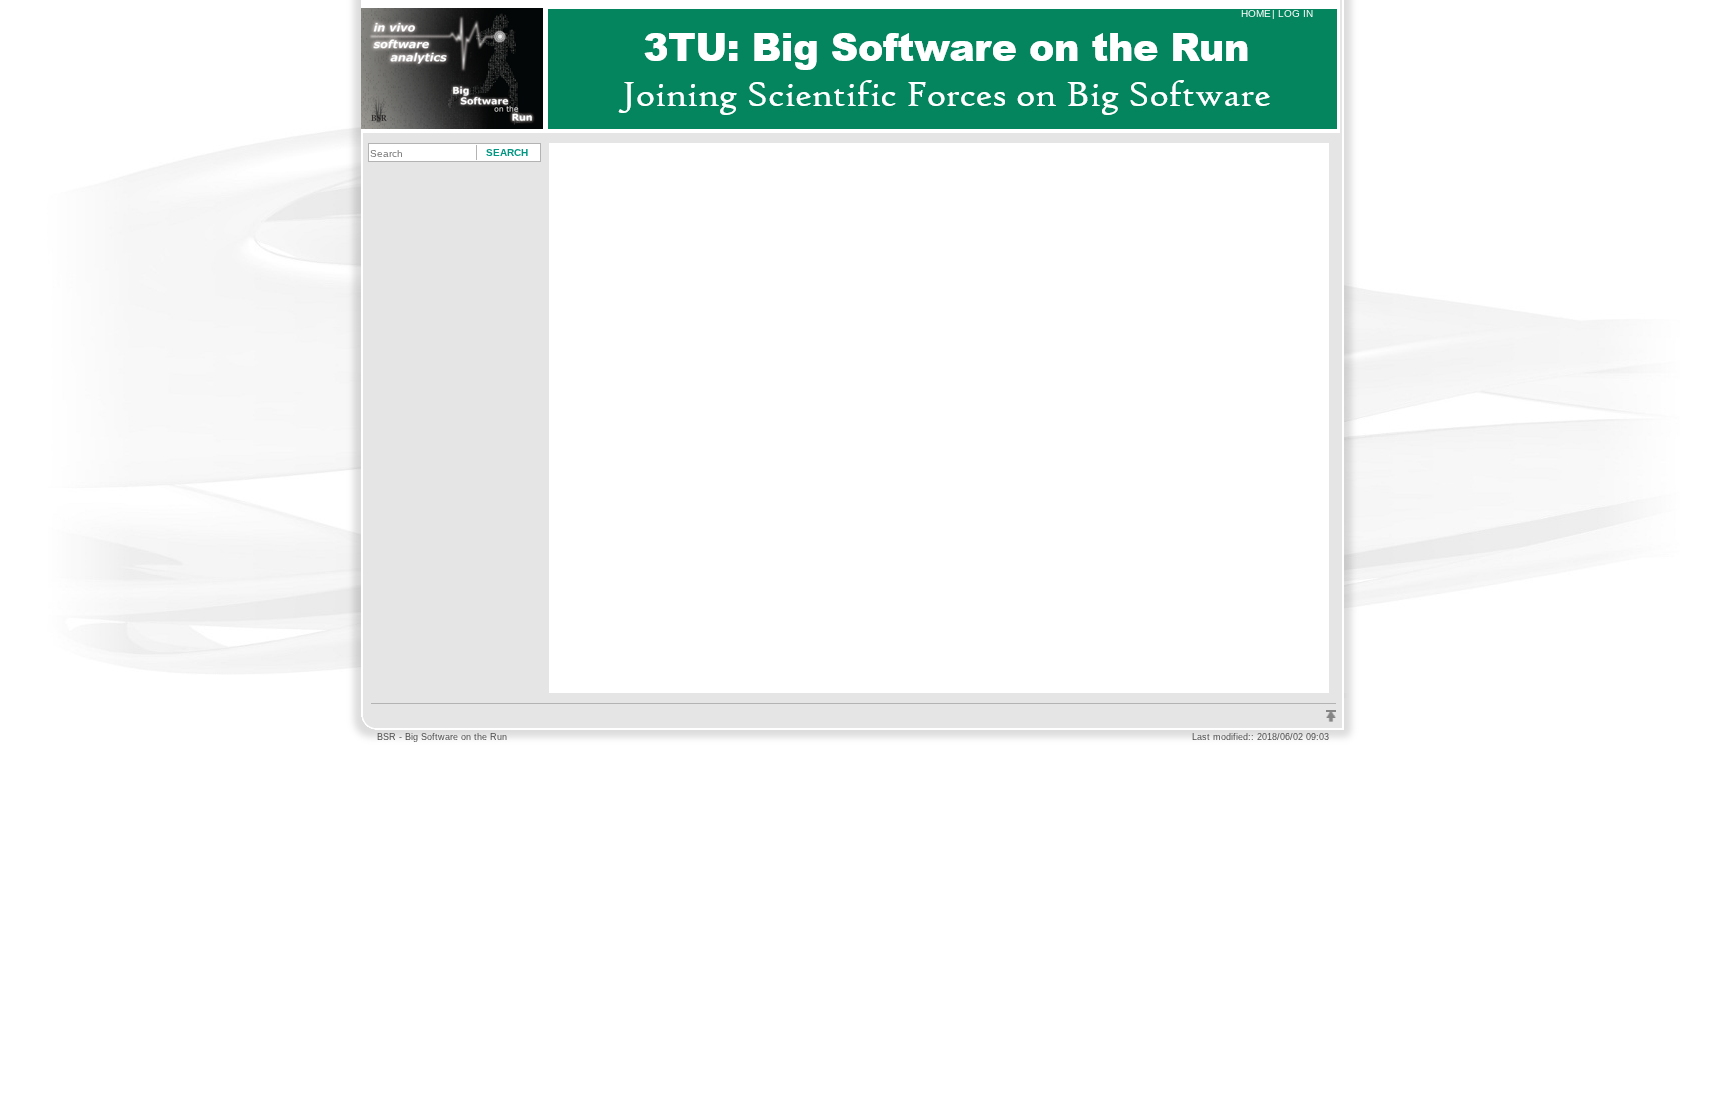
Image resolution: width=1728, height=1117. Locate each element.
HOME (1256, 13)
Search (507, 152)
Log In (1295, 13)
